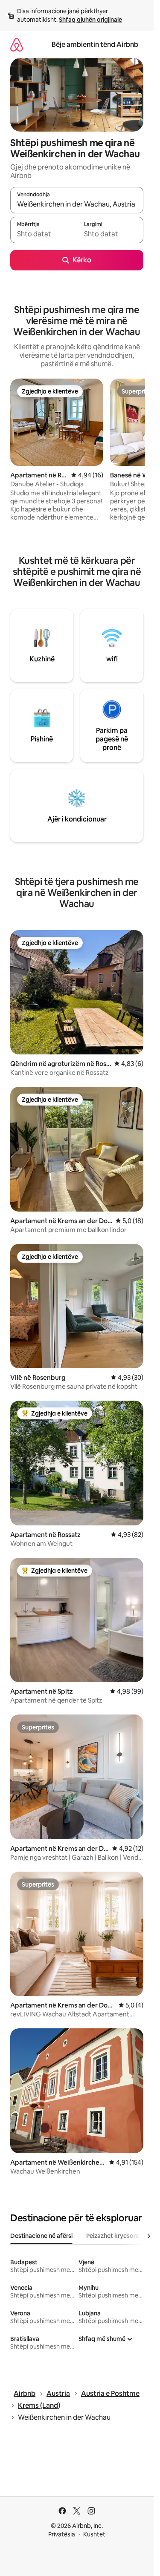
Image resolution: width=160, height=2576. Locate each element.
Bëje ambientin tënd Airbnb (95, 45)
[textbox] (44, 234)
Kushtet (94, 2534)
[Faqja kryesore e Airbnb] (17, 45)
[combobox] (77, 204)
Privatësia (62, 2534)
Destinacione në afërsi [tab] (41, 2236)
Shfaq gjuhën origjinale (90, 20)
